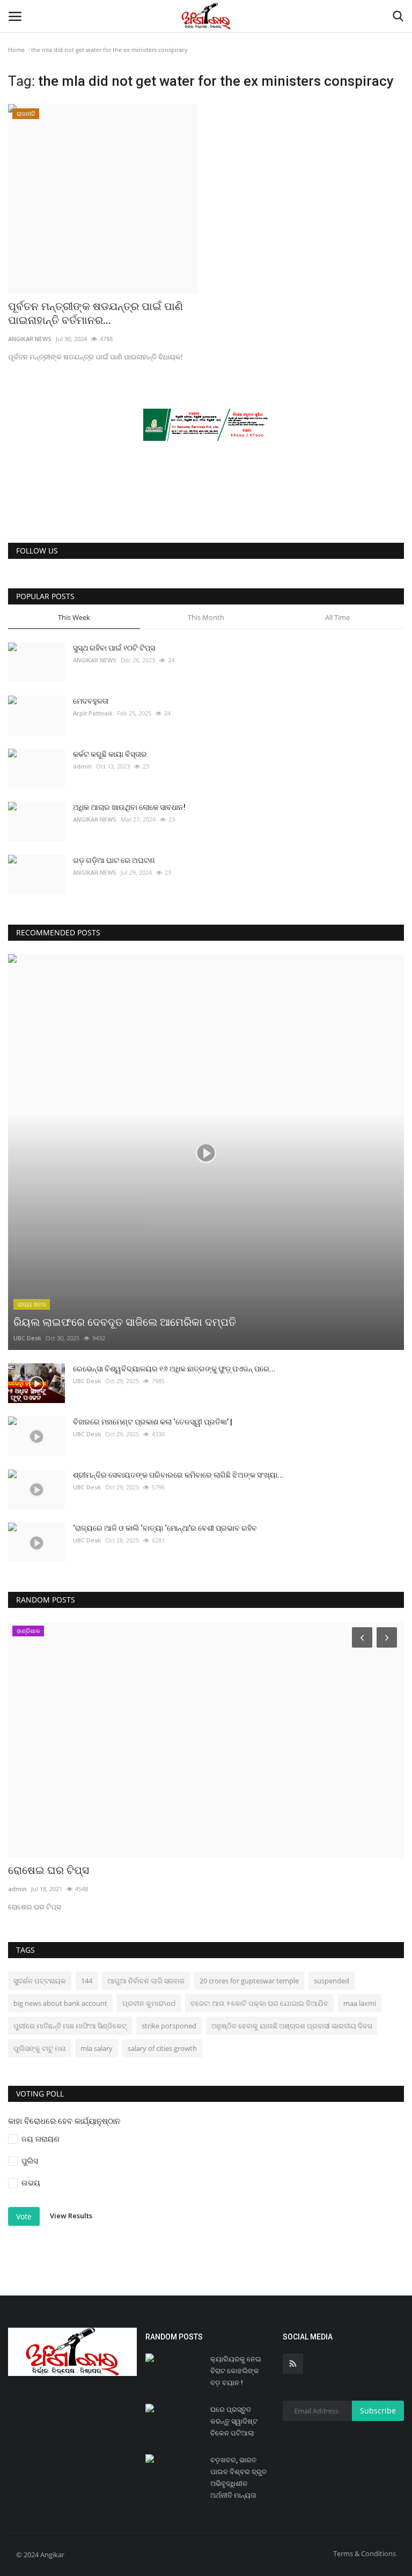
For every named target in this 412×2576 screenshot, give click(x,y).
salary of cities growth (162, 2048)
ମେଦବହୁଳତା (91, 701)
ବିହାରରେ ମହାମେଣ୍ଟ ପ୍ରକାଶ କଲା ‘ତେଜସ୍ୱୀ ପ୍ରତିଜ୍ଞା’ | (153, 1422)
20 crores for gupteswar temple (249, 1981)
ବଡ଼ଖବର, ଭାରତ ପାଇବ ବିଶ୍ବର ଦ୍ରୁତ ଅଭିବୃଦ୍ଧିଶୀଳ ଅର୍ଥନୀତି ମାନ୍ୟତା (238, 2478)
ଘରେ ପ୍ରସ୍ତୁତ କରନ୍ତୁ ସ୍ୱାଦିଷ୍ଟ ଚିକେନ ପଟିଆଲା (234, 2421)
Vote (24, 2216)
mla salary (97, 2048)
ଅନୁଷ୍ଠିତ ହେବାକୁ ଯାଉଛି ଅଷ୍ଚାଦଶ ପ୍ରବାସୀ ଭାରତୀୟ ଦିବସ (292, 2026)
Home (16, 50)
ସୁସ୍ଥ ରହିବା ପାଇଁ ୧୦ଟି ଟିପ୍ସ (114, 648)
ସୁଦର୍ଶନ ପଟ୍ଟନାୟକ (40, 1981)
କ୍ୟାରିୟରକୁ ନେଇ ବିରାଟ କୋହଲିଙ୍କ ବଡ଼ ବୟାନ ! (236, 2371)
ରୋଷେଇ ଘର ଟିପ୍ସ (49, 1870)
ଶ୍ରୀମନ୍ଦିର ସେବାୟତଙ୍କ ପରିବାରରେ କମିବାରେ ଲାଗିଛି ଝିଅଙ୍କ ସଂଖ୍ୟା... (178, 1475)
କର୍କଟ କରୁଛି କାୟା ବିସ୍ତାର (110, 754)
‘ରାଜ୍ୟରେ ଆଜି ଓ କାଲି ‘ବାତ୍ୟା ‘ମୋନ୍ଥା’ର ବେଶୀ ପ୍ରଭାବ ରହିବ (165, 1528)
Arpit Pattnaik (93, 713)
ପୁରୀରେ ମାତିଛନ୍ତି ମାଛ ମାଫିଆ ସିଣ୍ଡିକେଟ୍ (70, 2026)
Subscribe (378, 2411)
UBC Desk (27, 1338)
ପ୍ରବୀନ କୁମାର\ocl (149, 2003)
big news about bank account (60, 2003)
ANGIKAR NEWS (30, 339)
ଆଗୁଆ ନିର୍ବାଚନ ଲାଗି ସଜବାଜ (146, 1981)
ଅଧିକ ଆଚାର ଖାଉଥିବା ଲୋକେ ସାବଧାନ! (129, 807)
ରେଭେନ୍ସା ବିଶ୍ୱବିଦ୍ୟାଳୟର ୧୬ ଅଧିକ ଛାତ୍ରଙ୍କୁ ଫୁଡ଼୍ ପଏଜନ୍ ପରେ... (174, 1369)
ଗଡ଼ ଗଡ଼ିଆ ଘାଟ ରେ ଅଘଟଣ (114, 860)
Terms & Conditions (365, 2553)
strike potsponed (169, 2026)
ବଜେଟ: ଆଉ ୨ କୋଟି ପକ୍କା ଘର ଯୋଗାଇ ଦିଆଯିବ (259, 2003)
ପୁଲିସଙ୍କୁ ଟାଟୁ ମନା (39, 2048)
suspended (332, 1981)
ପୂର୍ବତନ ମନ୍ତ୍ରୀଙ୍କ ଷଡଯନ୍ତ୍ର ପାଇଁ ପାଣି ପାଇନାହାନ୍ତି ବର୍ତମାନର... (95, 313)
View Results (71, 2216)
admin (82, 766)
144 (87, 1981)
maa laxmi (360, 2003)
